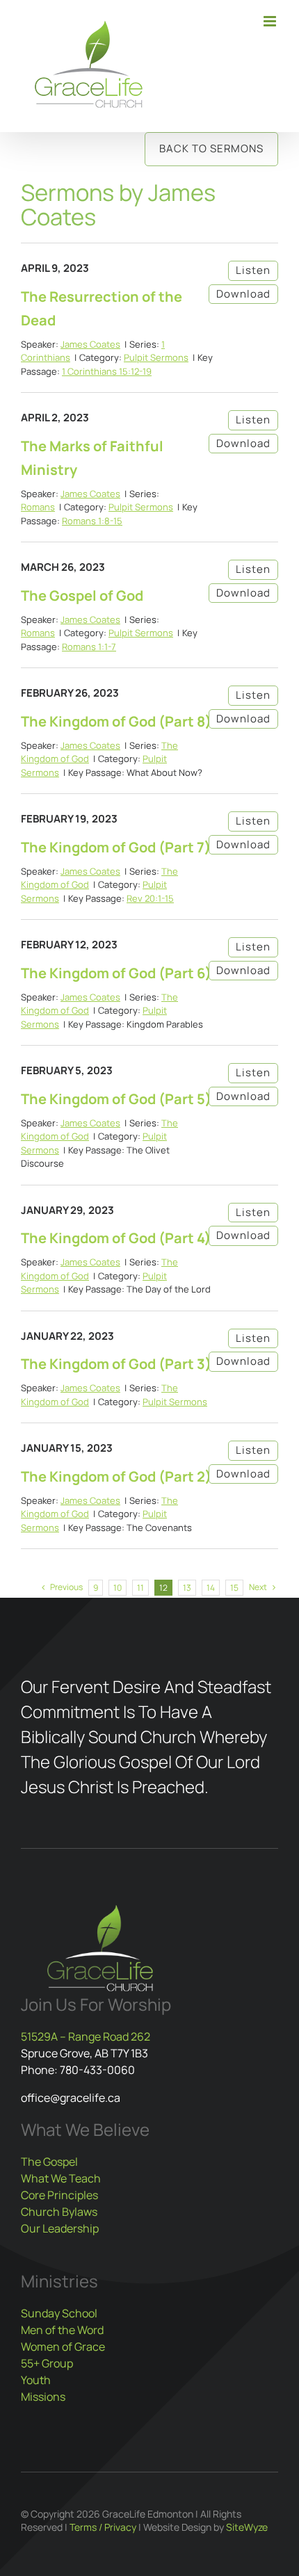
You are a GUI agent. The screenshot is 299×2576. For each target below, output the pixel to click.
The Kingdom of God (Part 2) (116, 1476)
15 (234, 1588)
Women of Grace (63, 2347)
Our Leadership (60, 2228)
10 (118, 1588)
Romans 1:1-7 (89, 647)
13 (187, 1588)
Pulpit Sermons (156, 357)
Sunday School (59, 2313)
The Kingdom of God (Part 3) (116, 1364)
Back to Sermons (211, 148)
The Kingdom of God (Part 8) (116, 721)
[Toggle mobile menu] (271, 21)
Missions (43, 2397)
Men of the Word (62, 2330)
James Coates (90, 344)
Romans (38, 507)
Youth (36, 2380)
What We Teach (61, 2178)
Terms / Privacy (103, 2527)
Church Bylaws (59, 2212)
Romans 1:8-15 (92, 521)
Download (243, 294)
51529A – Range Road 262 (86, 2036)
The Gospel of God (82, 596)
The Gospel (49, 2162)
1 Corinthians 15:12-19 (107, 371)
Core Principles (59, 2195)
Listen (253, 270)
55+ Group (47, 2363)
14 (211, 1588)
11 (140, 1588)
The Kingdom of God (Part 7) (116, 847)
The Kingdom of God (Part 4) (116, 1238)
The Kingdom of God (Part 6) (116, 973)
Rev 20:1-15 (150, 898)
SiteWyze (247, 2527)
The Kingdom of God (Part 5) (116, 1099)
